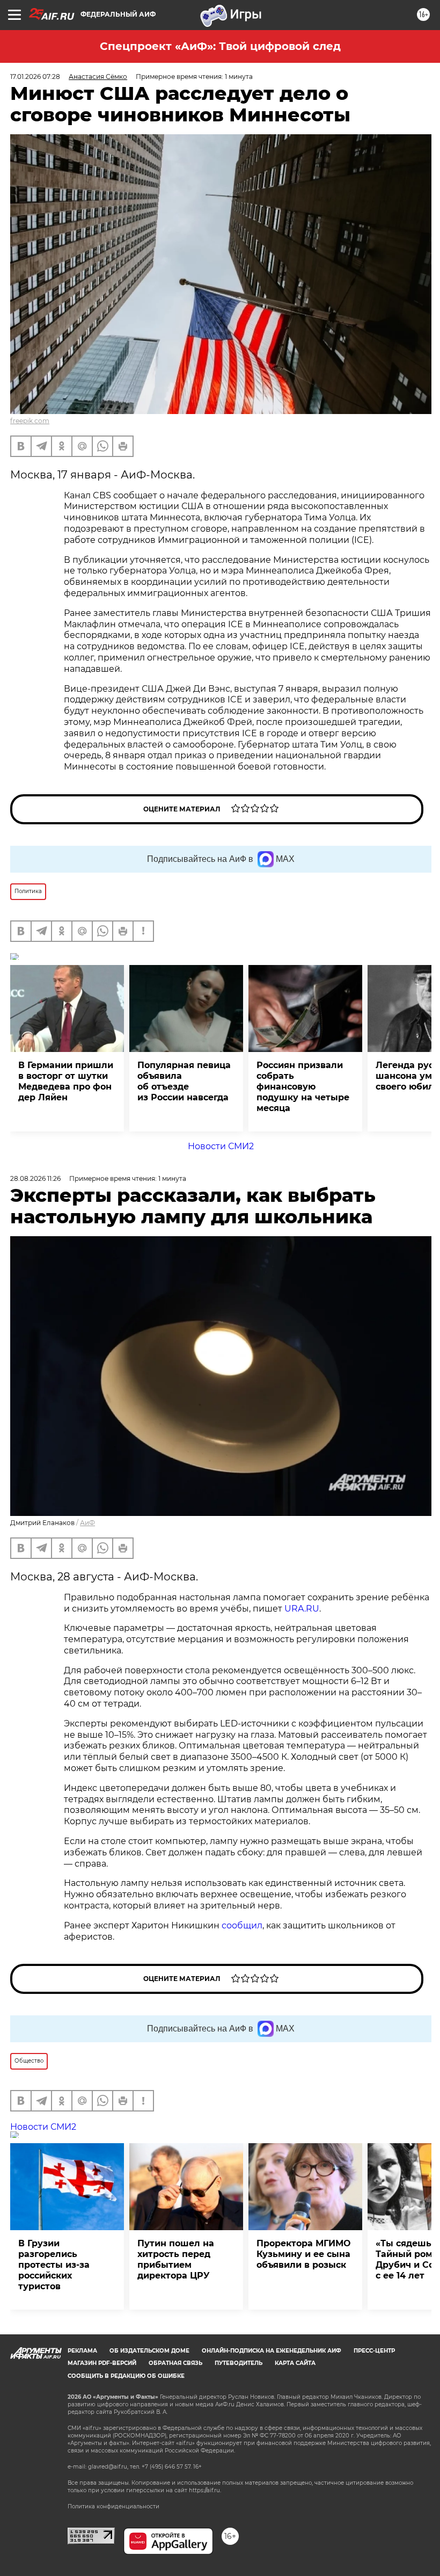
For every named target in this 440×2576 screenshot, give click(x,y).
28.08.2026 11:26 (35, 1178)
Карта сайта (295, 2363)
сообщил (242, 1925)
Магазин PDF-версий (102, 2363)
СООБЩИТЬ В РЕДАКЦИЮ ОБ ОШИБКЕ (126, 2376)
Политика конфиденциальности (113, 2506)
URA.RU (302, 1609)
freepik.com (30, 421)
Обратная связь (175, 2363)
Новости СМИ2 (221, 1146)
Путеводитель (239, 2363)
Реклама (82, 2351)
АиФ (87, 1523)
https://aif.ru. (205, 2490)
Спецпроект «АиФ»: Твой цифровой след (220, 46)
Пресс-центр (374, 2351)
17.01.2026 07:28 (35, 77)
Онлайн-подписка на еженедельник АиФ (272, 2351)
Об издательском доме (149, 2351)
